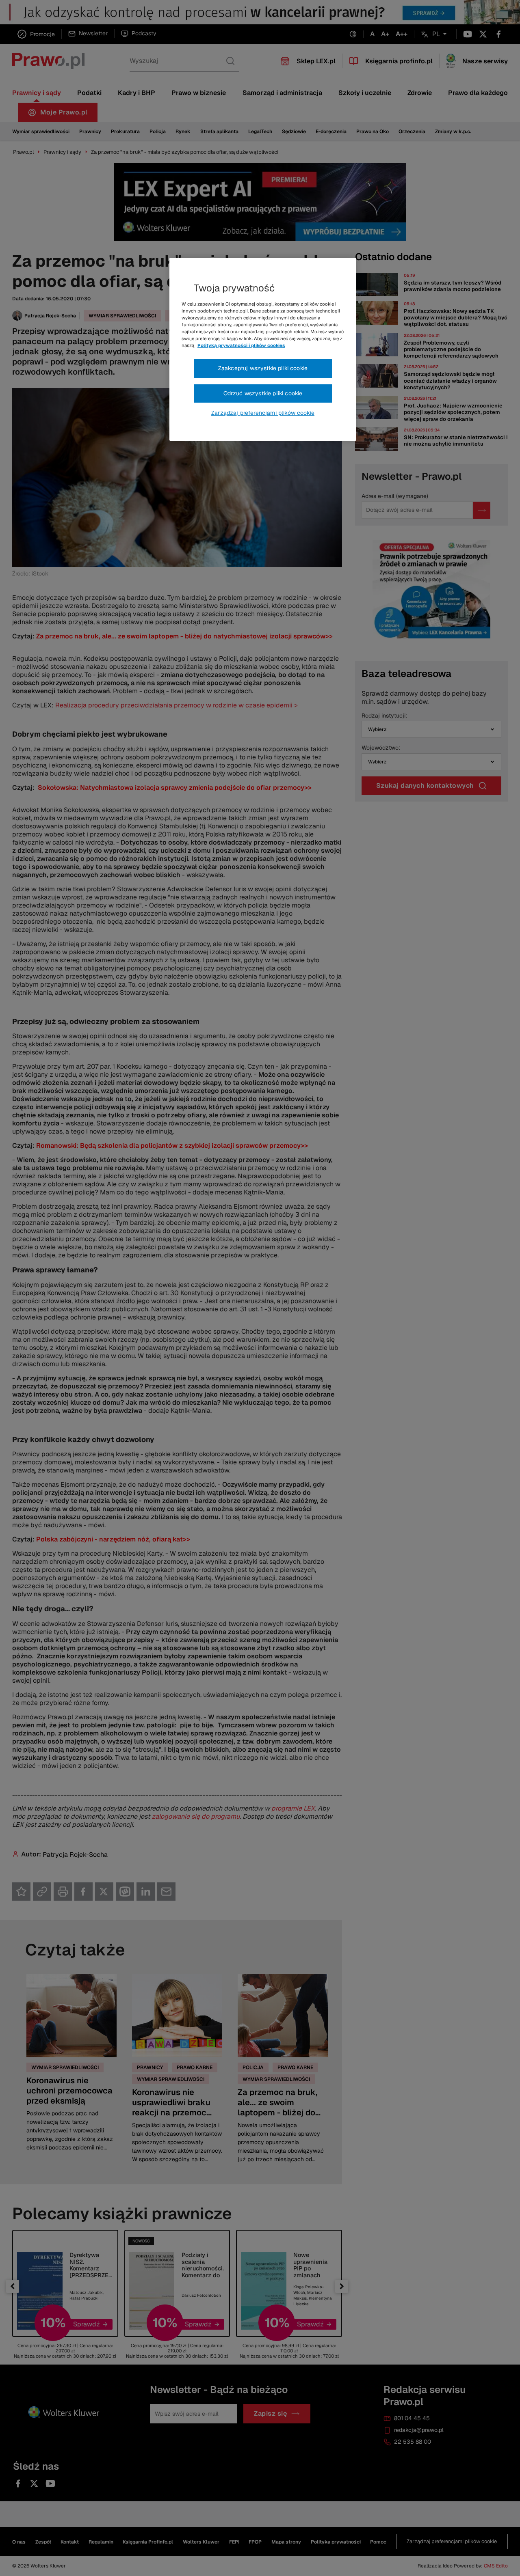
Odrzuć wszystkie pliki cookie (263, 393)
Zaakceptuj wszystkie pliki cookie (263, 368)
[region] (263, 349)
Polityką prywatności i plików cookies (241, 345)
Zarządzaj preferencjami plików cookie (263, 413)
